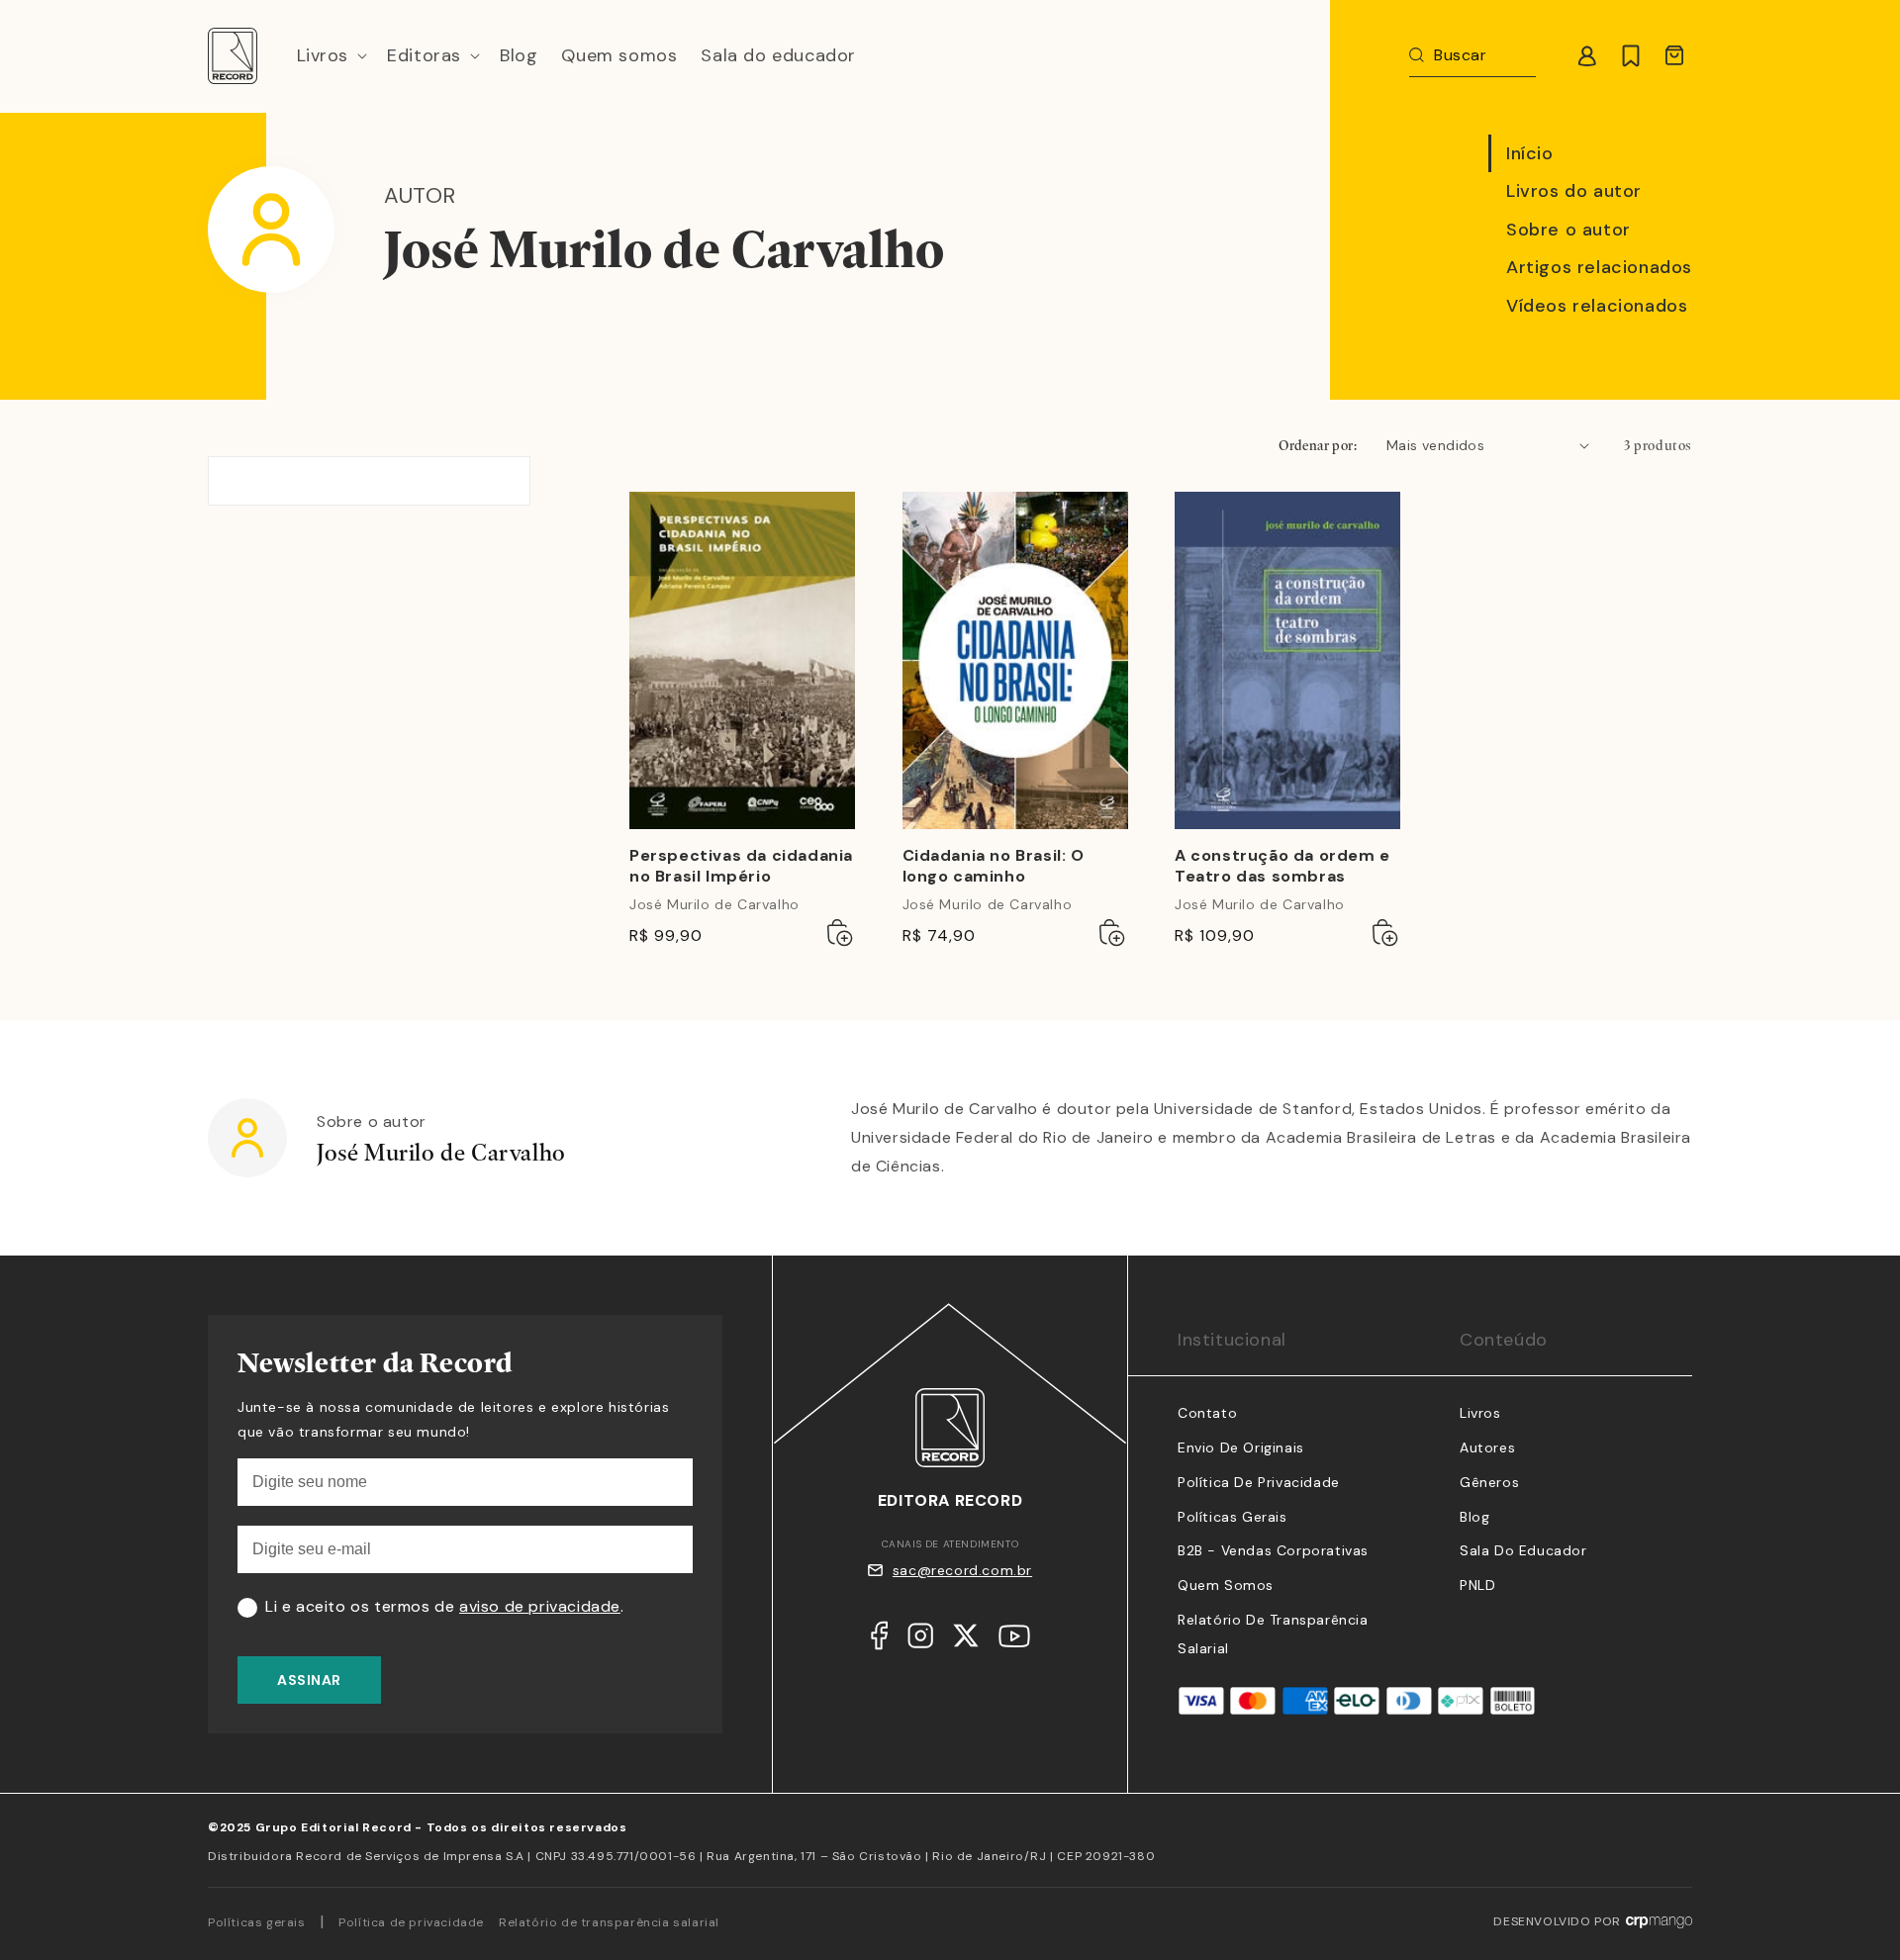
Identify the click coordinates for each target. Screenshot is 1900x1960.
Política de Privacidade (1259, 1482)
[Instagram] (920, 1640)
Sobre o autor (1568, 230)
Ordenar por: (1318, 445)
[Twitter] (966, 1640)
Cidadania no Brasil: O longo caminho (994, 866)
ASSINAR (309, 1680)
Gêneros (1489, 1482)
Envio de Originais (1241, 1447)
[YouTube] (1014, 1641)
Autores (1487, 1447)
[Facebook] (879, 1640)
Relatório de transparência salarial (609, 1922)
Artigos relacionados (1599, 267)
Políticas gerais (257, 1922)
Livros (1480, 1413)
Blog (1474, 1517)
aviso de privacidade (540, 1606)
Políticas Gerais (1233, 1517)
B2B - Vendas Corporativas (1273, 1550)
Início (1530, 153)
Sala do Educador (1523, 1550)
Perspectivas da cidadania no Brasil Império (741, 866)
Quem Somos (1226, 1585)
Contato (1207, 1413)
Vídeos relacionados (1597, 306)
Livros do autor (1574, 191)
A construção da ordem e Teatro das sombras (1282, 866)
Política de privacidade (411, 1922)
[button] (331, 56)
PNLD (1477, 1585)
